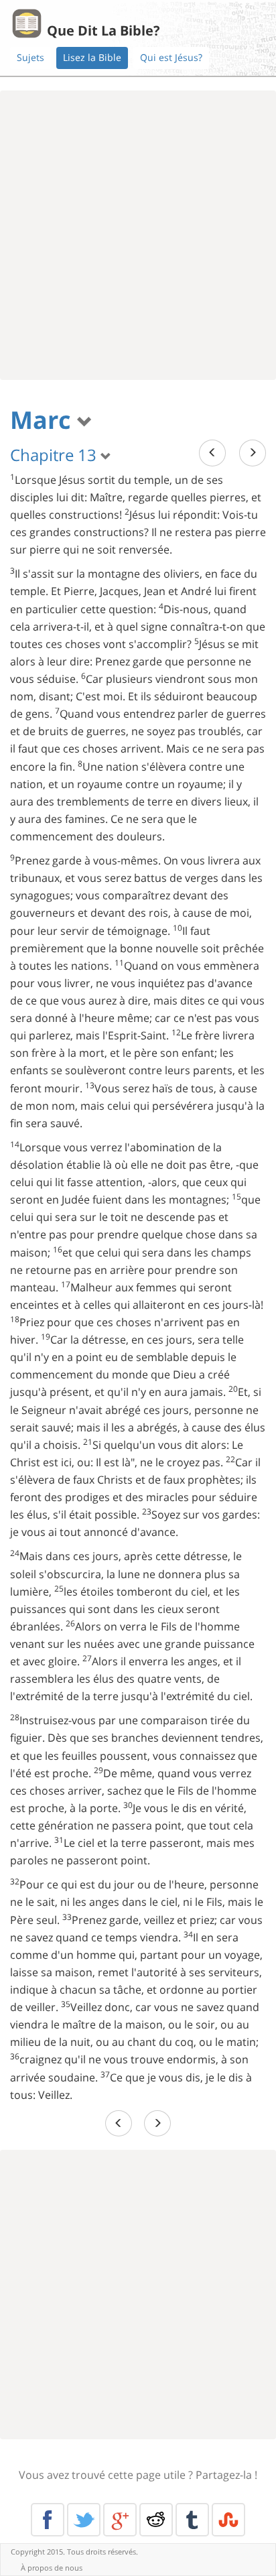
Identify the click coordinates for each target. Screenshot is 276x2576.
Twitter (84, 2520)
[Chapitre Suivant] (253, 453)
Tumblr (192, 2520)
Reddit (156, 2520)
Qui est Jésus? (171, 57)
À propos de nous (52, 2568)
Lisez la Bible (92, 57)
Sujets (30, 57)
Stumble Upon (228, 2520)
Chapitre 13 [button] (55, 455)
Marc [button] (44, 420)
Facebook (48, 2520)
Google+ (120, 2520)
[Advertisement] (138, 235)
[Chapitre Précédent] (212, 453)
